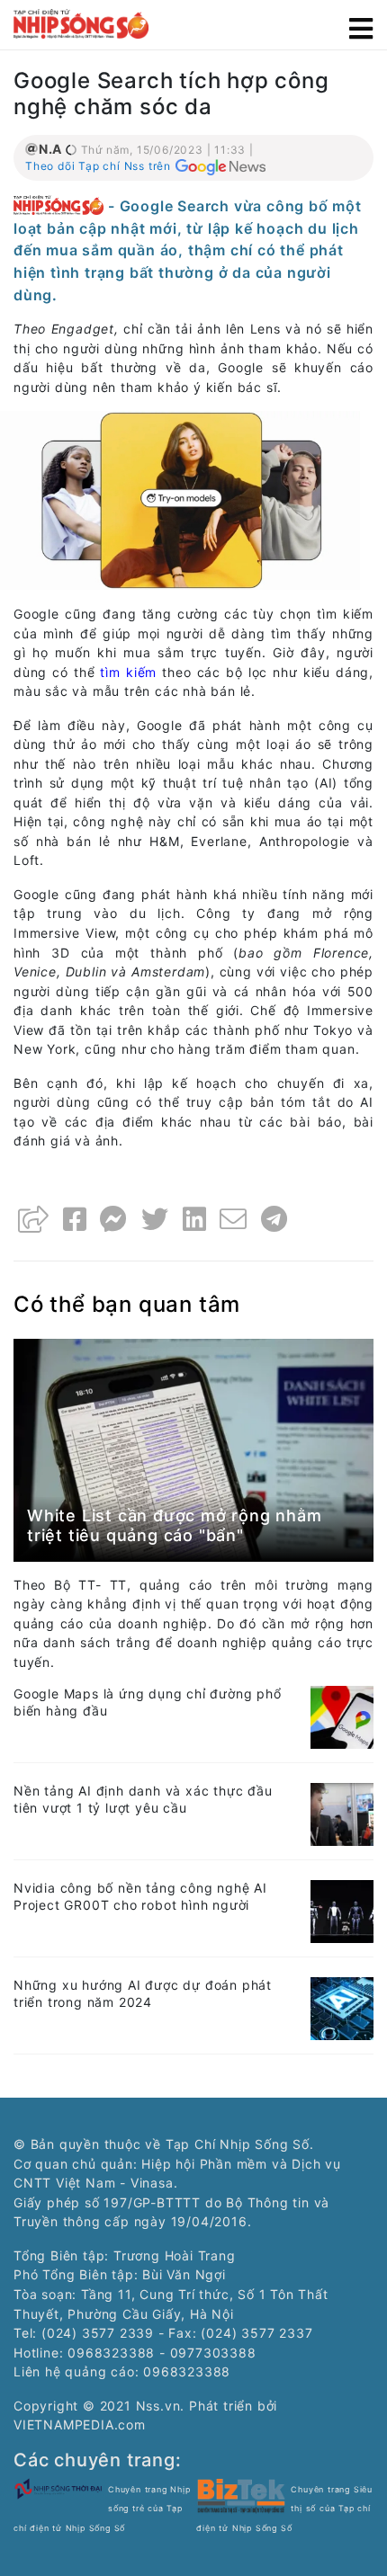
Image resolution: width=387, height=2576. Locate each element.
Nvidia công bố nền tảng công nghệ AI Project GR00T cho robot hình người (140, 1896)
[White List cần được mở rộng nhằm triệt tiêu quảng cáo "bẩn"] (193, 1448)
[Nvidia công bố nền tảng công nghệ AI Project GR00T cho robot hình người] (342, 1910)
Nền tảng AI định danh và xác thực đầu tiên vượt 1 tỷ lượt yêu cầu (143, 1799)
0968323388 (187, 2371)
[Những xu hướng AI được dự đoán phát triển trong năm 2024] (342, 2007)
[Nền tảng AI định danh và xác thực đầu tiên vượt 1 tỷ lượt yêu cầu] (342, 1813)
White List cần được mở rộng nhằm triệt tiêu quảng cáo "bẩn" (175, 1525)
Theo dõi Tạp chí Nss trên (98, 166)
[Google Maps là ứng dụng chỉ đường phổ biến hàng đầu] (342, 1716)
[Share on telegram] (274, 1219)
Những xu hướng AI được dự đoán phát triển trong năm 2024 (143, 1993)
